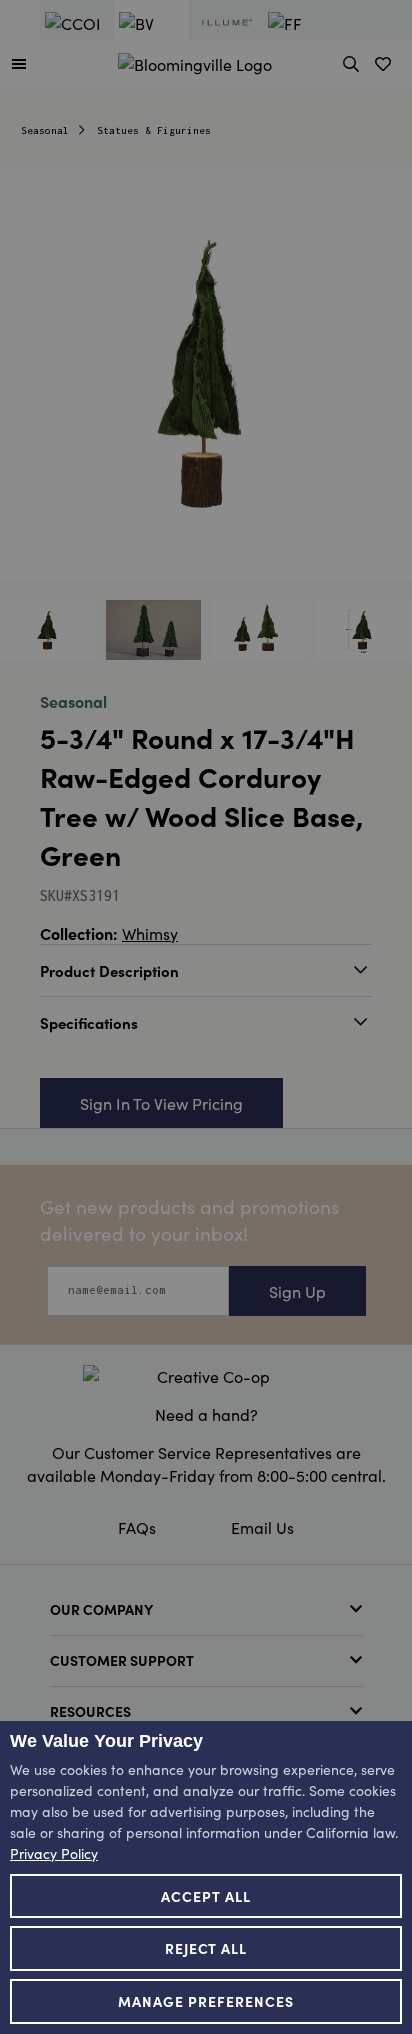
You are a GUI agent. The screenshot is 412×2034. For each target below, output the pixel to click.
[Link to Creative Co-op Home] (206, 1376)
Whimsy (150, 933)
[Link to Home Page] (195, 61)
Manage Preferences (206, 2001)
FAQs (137, 1527)
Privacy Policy (54, 1853)
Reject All (206, 1948)
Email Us (262, 1527)
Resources (90, 1711)
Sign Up (297, 1291)
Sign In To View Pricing (161, 1103)
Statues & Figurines (154, 130)
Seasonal (45, 130)
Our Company (101, 1609)
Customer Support (122, 1660)
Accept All (206, 1896)
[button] (19, 63)
